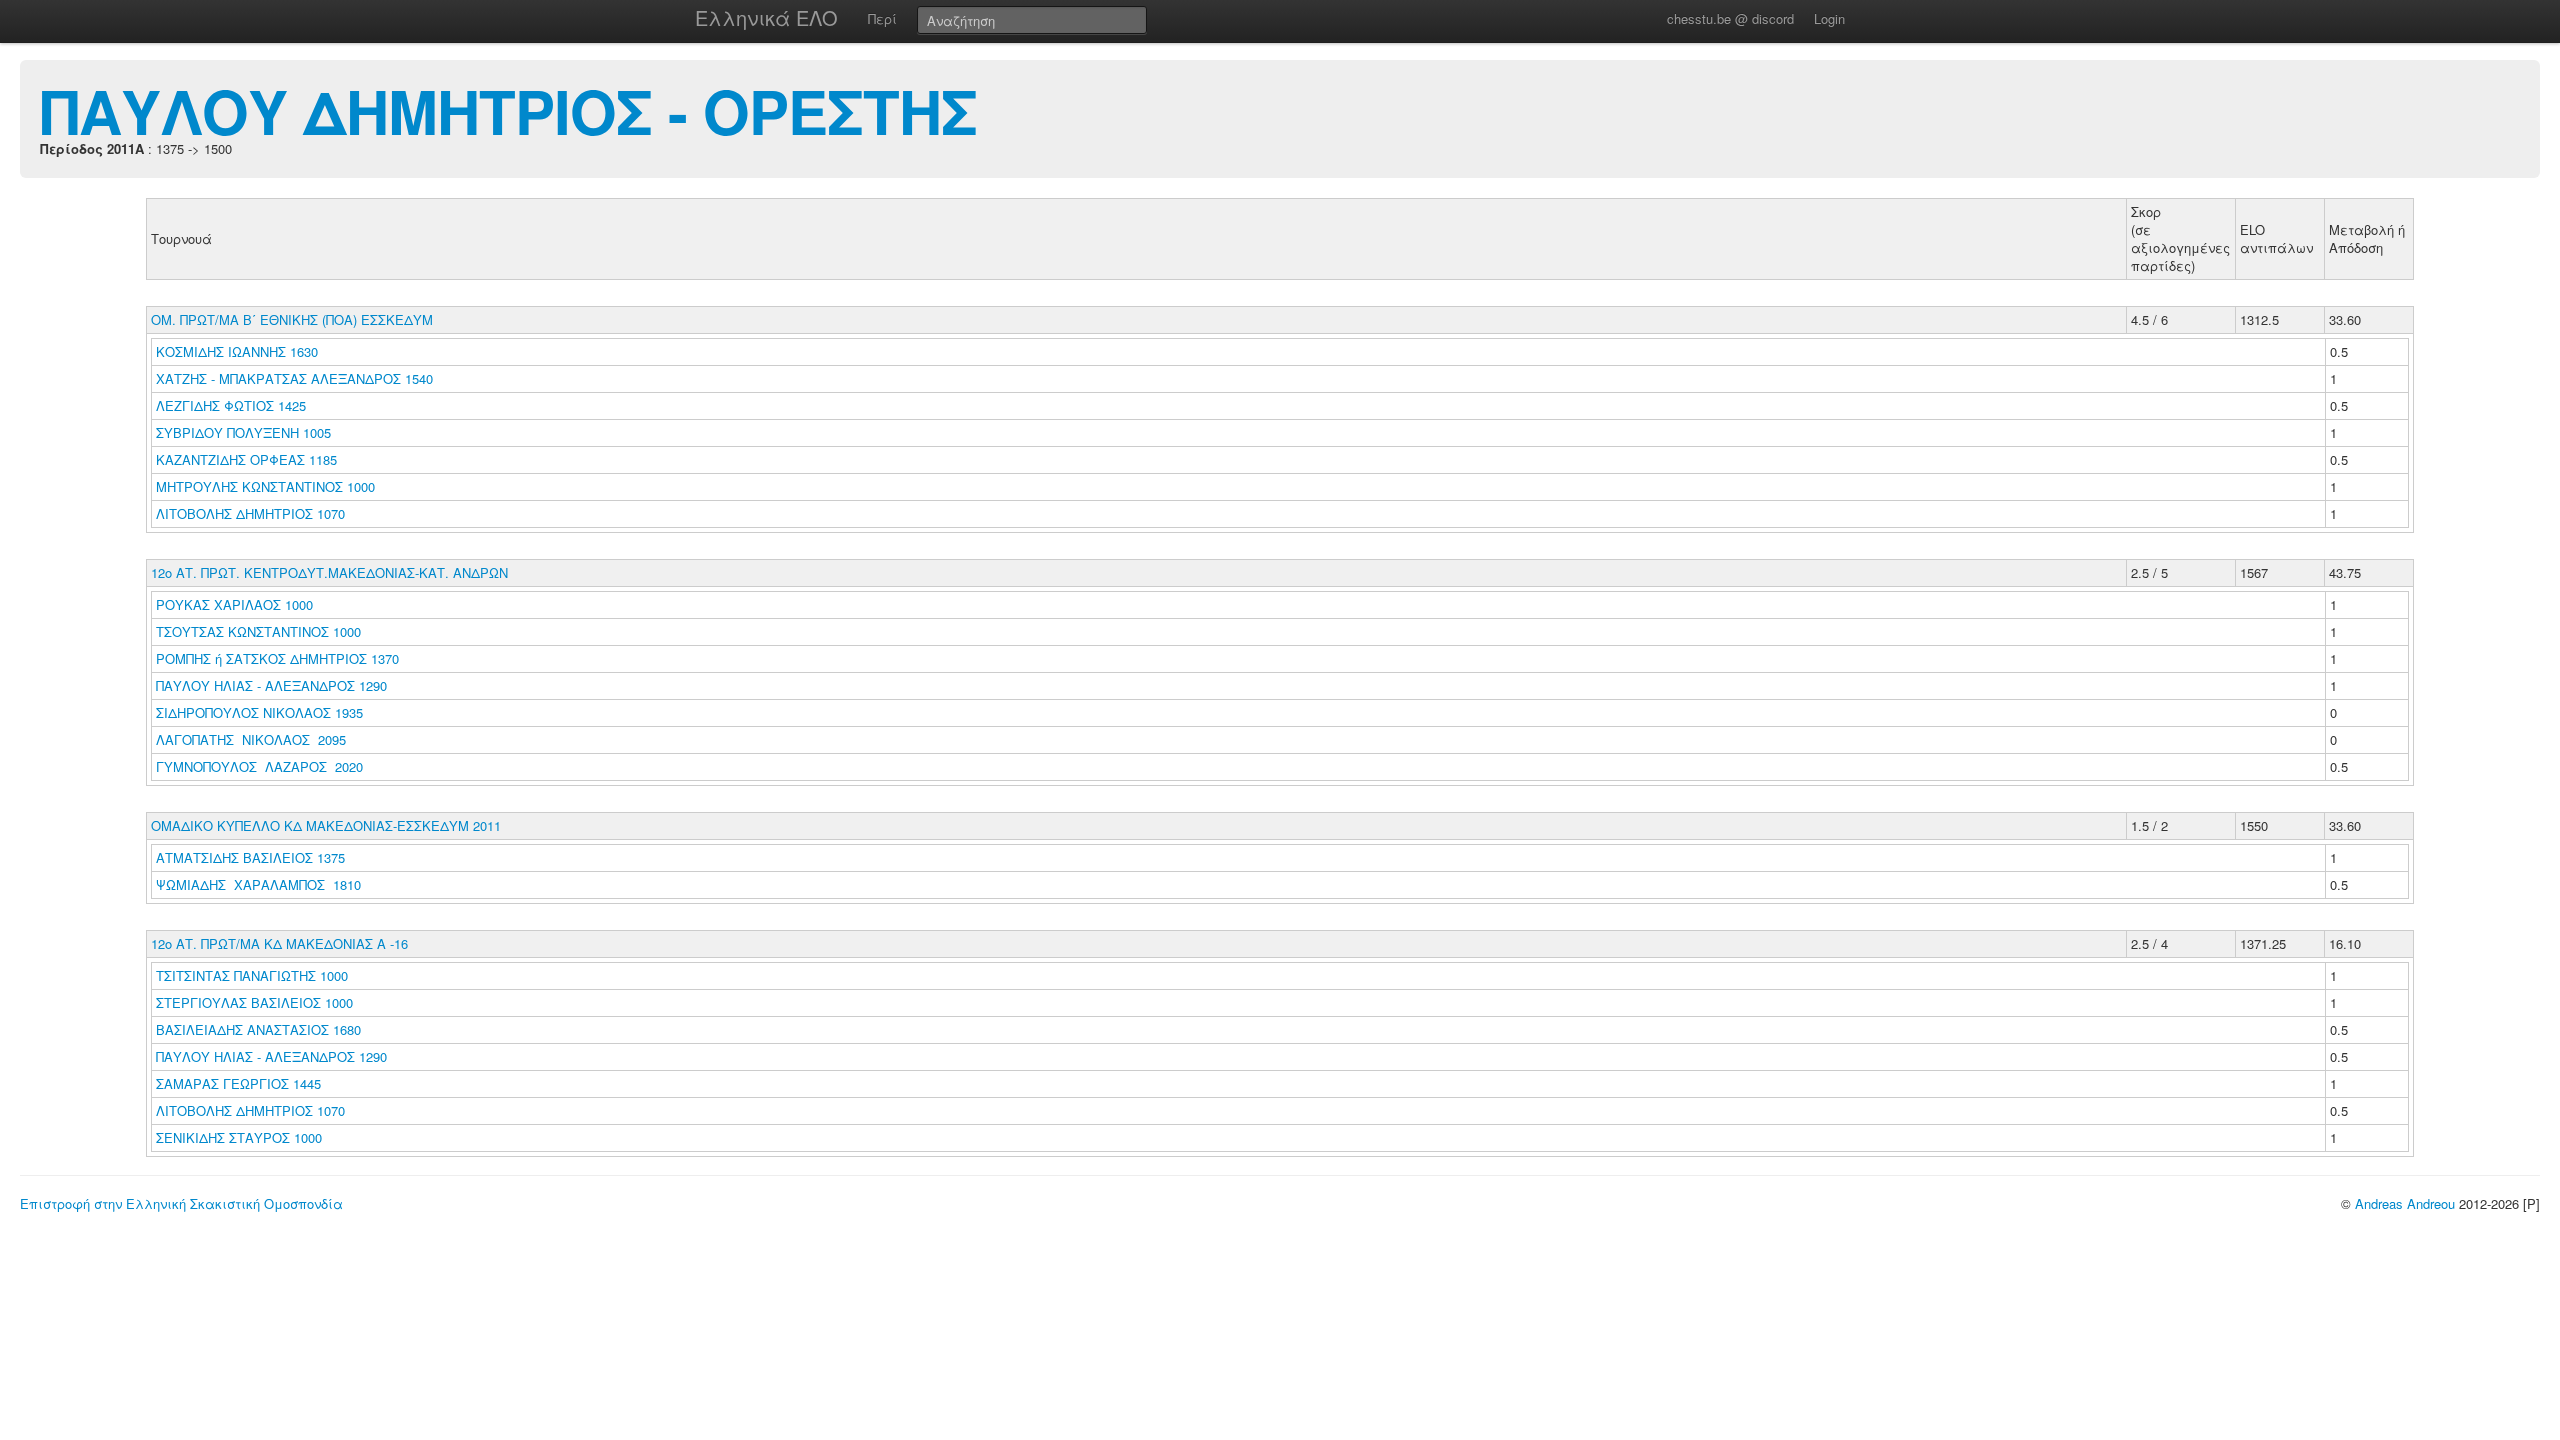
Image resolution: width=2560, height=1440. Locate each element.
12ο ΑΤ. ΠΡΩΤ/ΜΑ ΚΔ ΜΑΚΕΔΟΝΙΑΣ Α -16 (279, 943)
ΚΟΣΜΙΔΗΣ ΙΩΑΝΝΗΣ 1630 (237, 351)
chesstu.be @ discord (1730, 18)
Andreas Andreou (2405, 1203)
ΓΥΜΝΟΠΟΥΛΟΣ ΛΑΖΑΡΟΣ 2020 (259, 766)
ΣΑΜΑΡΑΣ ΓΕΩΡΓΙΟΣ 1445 (238, 1083)
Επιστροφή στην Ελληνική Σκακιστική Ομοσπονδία (181, 1203)
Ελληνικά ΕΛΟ (766, 17)
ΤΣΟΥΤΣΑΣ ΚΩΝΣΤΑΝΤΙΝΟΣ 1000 (258, 631)
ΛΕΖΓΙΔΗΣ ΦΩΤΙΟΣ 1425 (231, 405)
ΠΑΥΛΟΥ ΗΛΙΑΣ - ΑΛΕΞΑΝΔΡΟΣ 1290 (271, 685)
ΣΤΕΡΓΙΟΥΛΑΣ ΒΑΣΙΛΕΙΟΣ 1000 (254, 1002)
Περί (882, 18)
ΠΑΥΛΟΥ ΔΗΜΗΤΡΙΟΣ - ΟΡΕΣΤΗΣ (508, 110)
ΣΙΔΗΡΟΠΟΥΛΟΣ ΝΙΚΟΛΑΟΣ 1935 (259, 712)
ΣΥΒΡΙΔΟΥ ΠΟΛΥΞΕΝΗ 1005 (243, 432)
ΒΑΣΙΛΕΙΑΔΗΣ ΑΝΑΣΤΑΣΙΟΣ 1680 (258, 1029)
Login (1829, 18)
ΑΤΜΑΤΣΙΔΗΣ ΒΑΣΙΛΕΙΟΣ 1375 (250, 857)
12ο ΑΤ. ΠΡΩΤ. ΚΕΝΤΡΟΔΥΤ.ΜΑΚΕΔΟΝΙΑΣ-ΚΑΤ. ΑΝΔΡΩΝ (329, 572)
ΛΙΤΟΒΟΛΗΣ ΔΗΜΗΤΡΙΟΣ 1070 (250, 513)
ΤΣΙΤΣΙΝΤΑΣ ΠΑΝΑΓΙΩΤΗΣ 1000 (252, 975)
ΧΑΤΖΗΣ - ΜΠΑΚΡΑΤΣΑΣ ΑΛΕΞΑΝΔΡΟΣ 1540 (294, 378)
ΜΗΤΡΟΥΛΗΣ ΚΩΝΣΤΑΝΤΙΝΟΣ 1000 (265, 486)
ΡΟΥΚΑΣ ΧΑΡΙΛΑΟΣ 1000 (234, 604)
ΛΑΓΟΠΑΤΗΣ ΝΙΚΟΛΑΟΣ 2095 (251, 739)
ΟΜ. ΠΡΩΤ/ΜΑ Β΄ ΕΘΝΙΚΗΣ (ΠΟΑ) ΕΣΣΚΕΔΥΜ (292, 319)
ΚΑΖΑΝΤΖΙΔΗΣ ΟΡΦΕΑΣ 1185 (246, 459)
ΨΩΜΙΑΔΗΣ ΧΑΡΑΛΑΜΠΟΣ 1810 (258, 884)
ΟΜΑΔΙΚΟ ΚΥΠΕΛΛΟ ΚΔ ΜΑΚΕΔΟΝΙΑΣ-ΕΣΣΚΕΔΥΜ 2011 (326, 825)
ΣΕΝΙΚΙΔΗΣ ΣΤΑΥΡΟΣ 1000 (239, 1137)
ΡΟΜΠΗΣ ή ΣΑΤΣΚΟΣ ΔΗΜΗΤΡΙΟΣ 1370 (277, 658)
